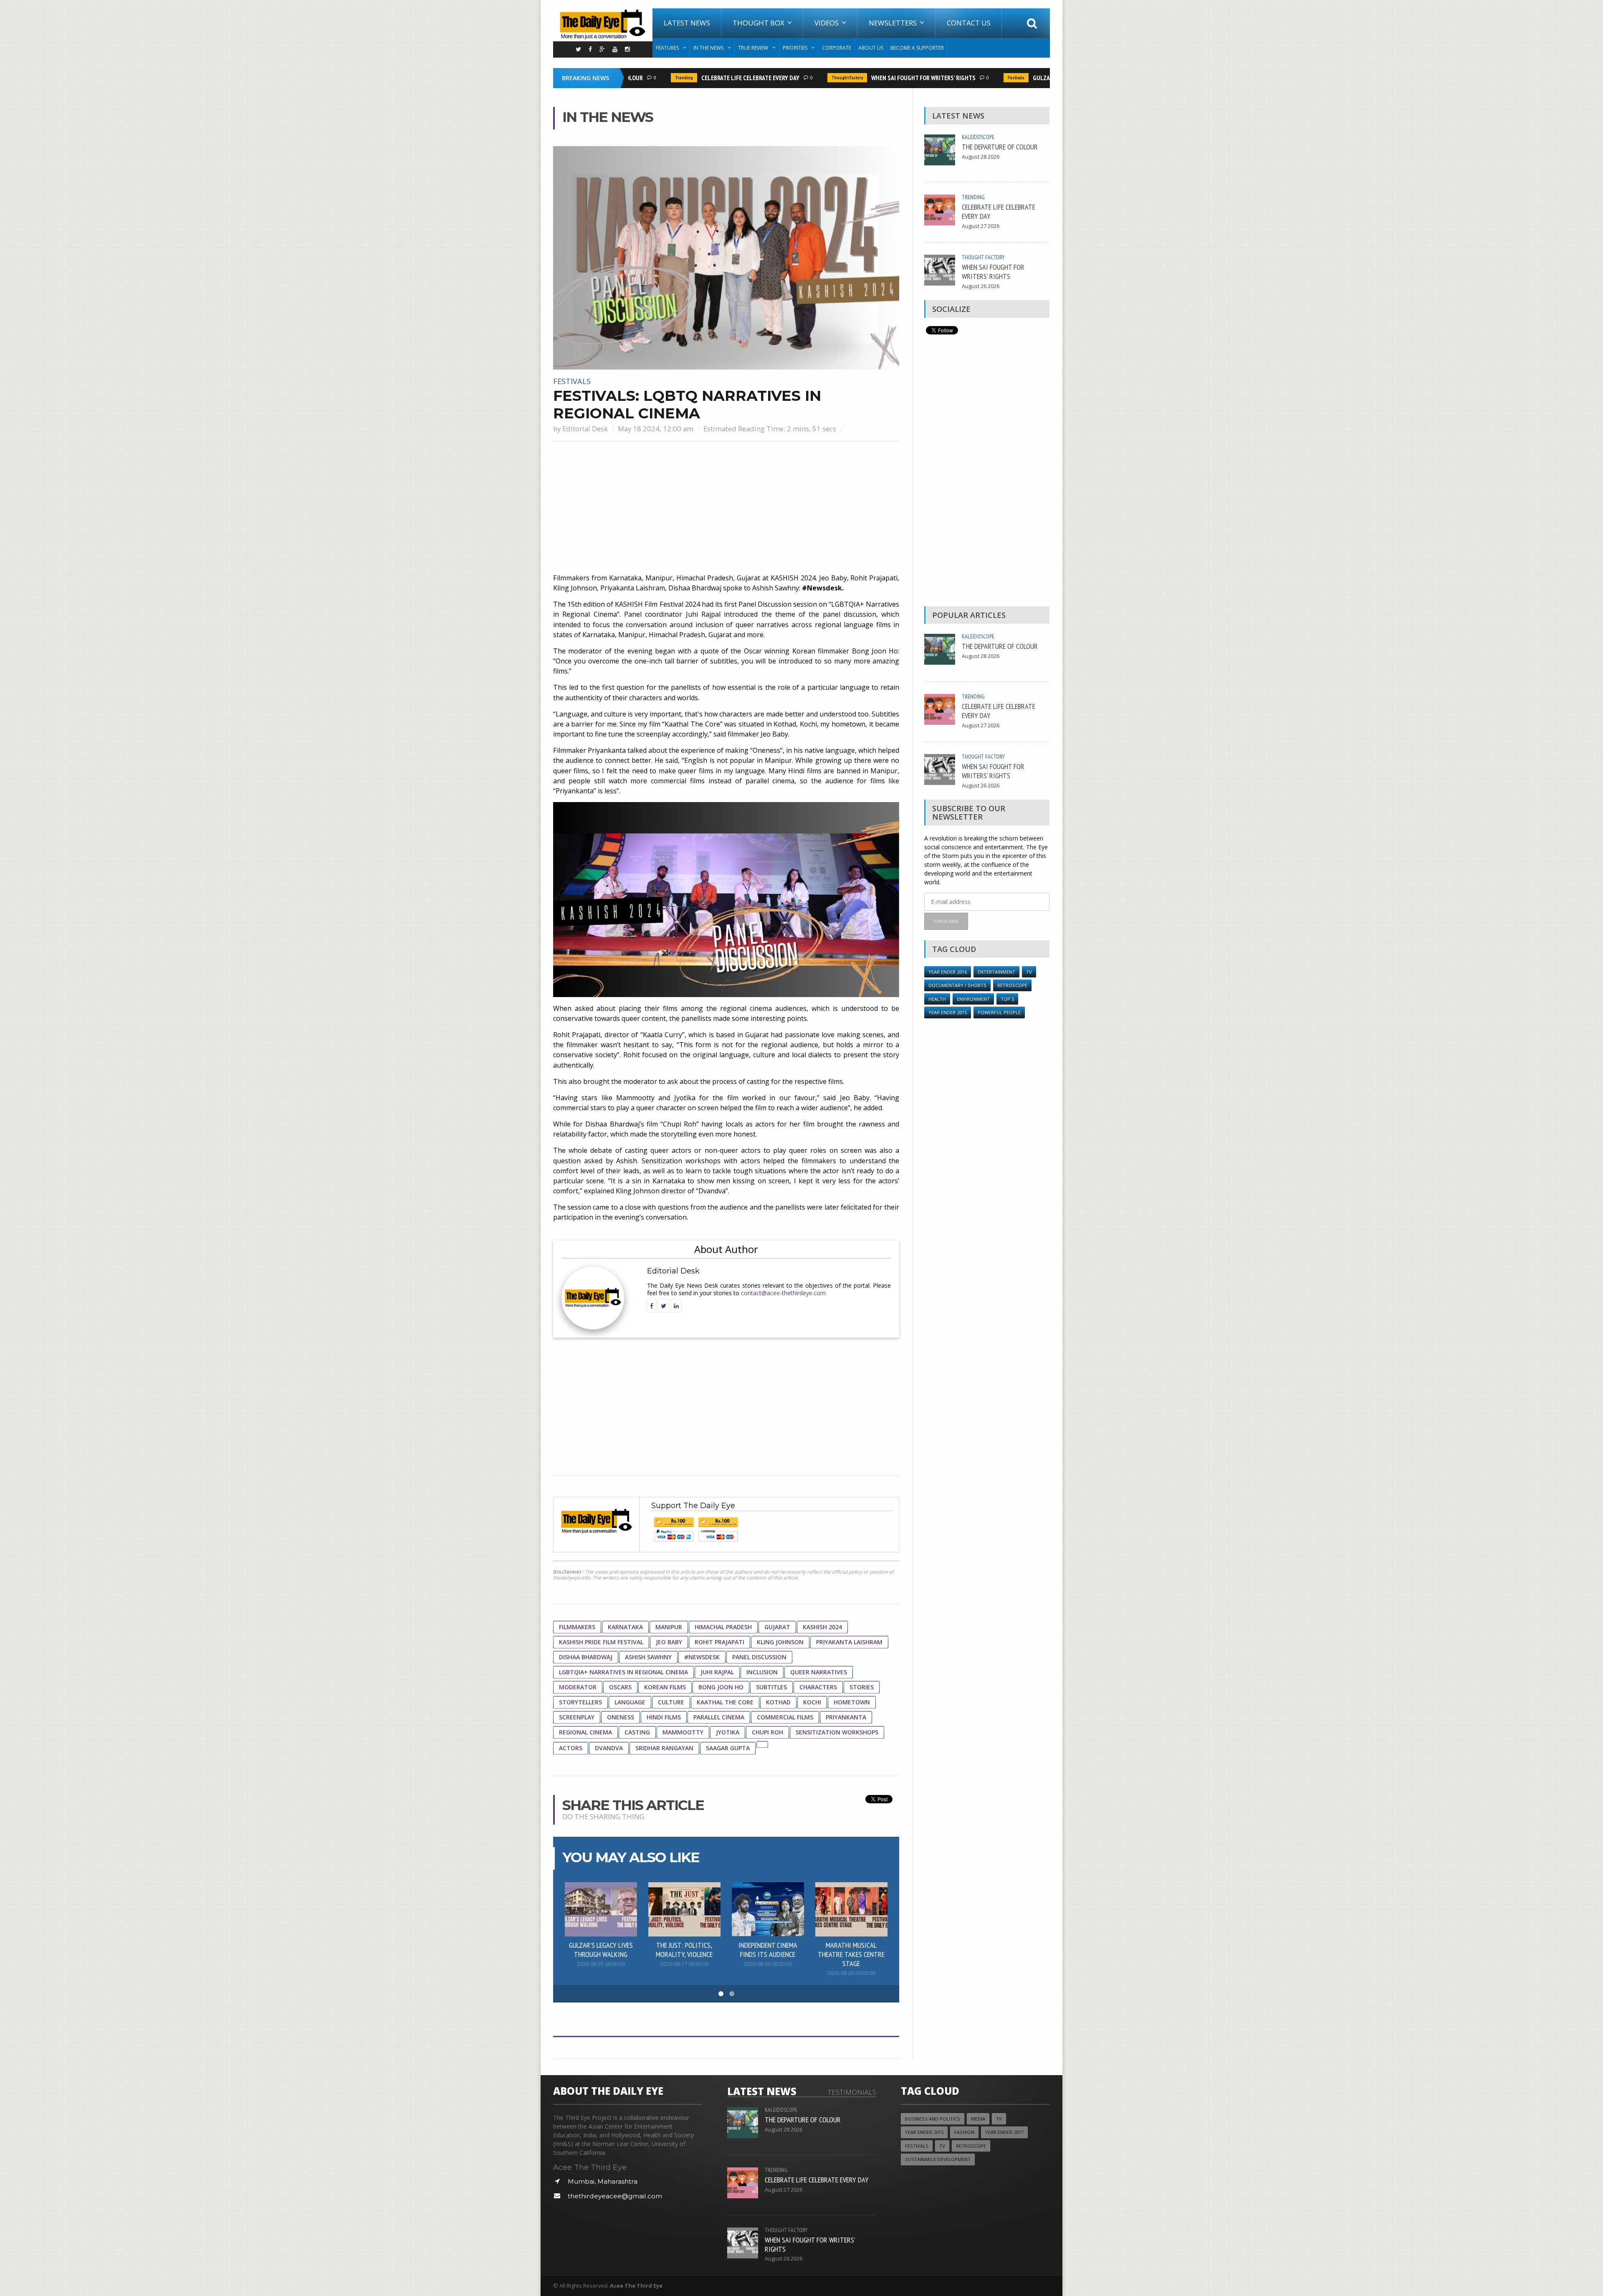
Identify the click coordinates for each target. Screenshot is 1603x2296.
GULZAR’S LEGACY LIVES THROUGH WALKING (1043, 78)
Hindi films (664, 1717)
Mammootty (683, 1732)
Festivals (970, 78)
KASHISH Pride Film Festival (601, 1642)
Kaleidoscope (978, 137)
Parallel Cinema (719, 1717)
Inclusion (762, 1672)
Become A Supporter (917, 48)
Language (630, 1702)
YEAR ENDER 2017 (1004, 2132)
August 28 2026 (981, 157)
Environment (973, 999)
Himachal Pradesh (723, 1627)
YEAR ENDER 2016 (948, 972)
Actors (571, 1748)
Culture (671, 1702)
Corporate (837, 48)
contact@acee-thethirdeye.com (783, 1293)
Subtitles (771, 1687)
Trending (638, 78)
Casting (637, 1732)
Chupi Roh (767, 1732)
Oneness (621, 1717)
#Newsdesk (702, 1657)
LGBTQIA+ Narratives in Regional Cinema (623, 1672)
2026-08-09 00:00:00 (768, 1964)
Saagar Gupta (728, 1748)
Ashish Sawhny (648, 1657)
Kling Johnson (780, 1642)
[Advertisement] (726, 508)
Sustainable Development (938, 2159)
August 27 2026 (981, 226)
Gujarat (777, 1627)
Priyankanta (846, 1717)
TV (1029, 972)
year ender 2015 (948, 1012)
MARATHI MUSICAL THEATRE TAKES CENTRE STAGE (851, 1954)
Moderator (578, 1687)
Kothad (778, 1702)
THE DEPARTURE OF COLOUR (1000, 147)
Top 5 (1007, 999)
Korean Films (665, 1687)
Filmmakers (577, 1627)
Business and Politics (933, 2119)
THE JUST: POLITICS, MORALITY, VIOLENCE (684, 1949)
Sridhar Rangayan (664, 1748)
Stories (862, 1687)
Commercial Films (785, 1717)
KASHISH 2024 (822, 1627)
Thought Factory (801, 78)
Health (937, 999)
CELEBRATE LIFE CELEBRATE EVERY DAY (704, 78)
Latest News (687, 23)
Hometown (852, 1702)
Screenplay (577, 1717)
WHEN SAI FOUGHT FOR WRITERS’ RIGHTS (877, 78)
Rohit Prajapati (719, 1642)
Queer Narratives (819, 1672)
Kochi (812, 1702)
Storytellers (580, 1702)
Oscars (620, 1687)
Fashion (964, 2132)
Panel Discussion (759, 1657)
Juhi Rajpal (717, 1672)
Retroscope (1012, 985)
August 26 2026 (981, 286)
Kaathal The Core (725, 1702)
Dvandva (609, 1748)
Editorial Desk (585, 429)
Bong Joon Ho (721, 1687)
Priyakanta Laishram (849, 1642)
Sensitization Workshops (837, 1732)
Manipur (669, 1627)
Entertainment (996, 972)
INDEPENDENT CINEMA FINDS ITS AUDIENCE (768, 1949)
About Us (871, 48)
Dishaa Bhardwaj (586, 1657)
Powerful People (999, 1012)
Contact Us (969, 23)
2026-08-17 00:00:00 (684, 1964)
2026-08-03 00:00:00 (851, 1973)
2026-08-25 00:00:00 (601, 1964)
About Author (726, 1249)
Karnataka (625, 1627)
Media (978, 2119)
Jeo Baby (669, 1642)
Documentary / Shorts (957, 985)
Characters (818, 1687)
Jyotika (728, 1732)
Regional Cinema (585, 1732)
